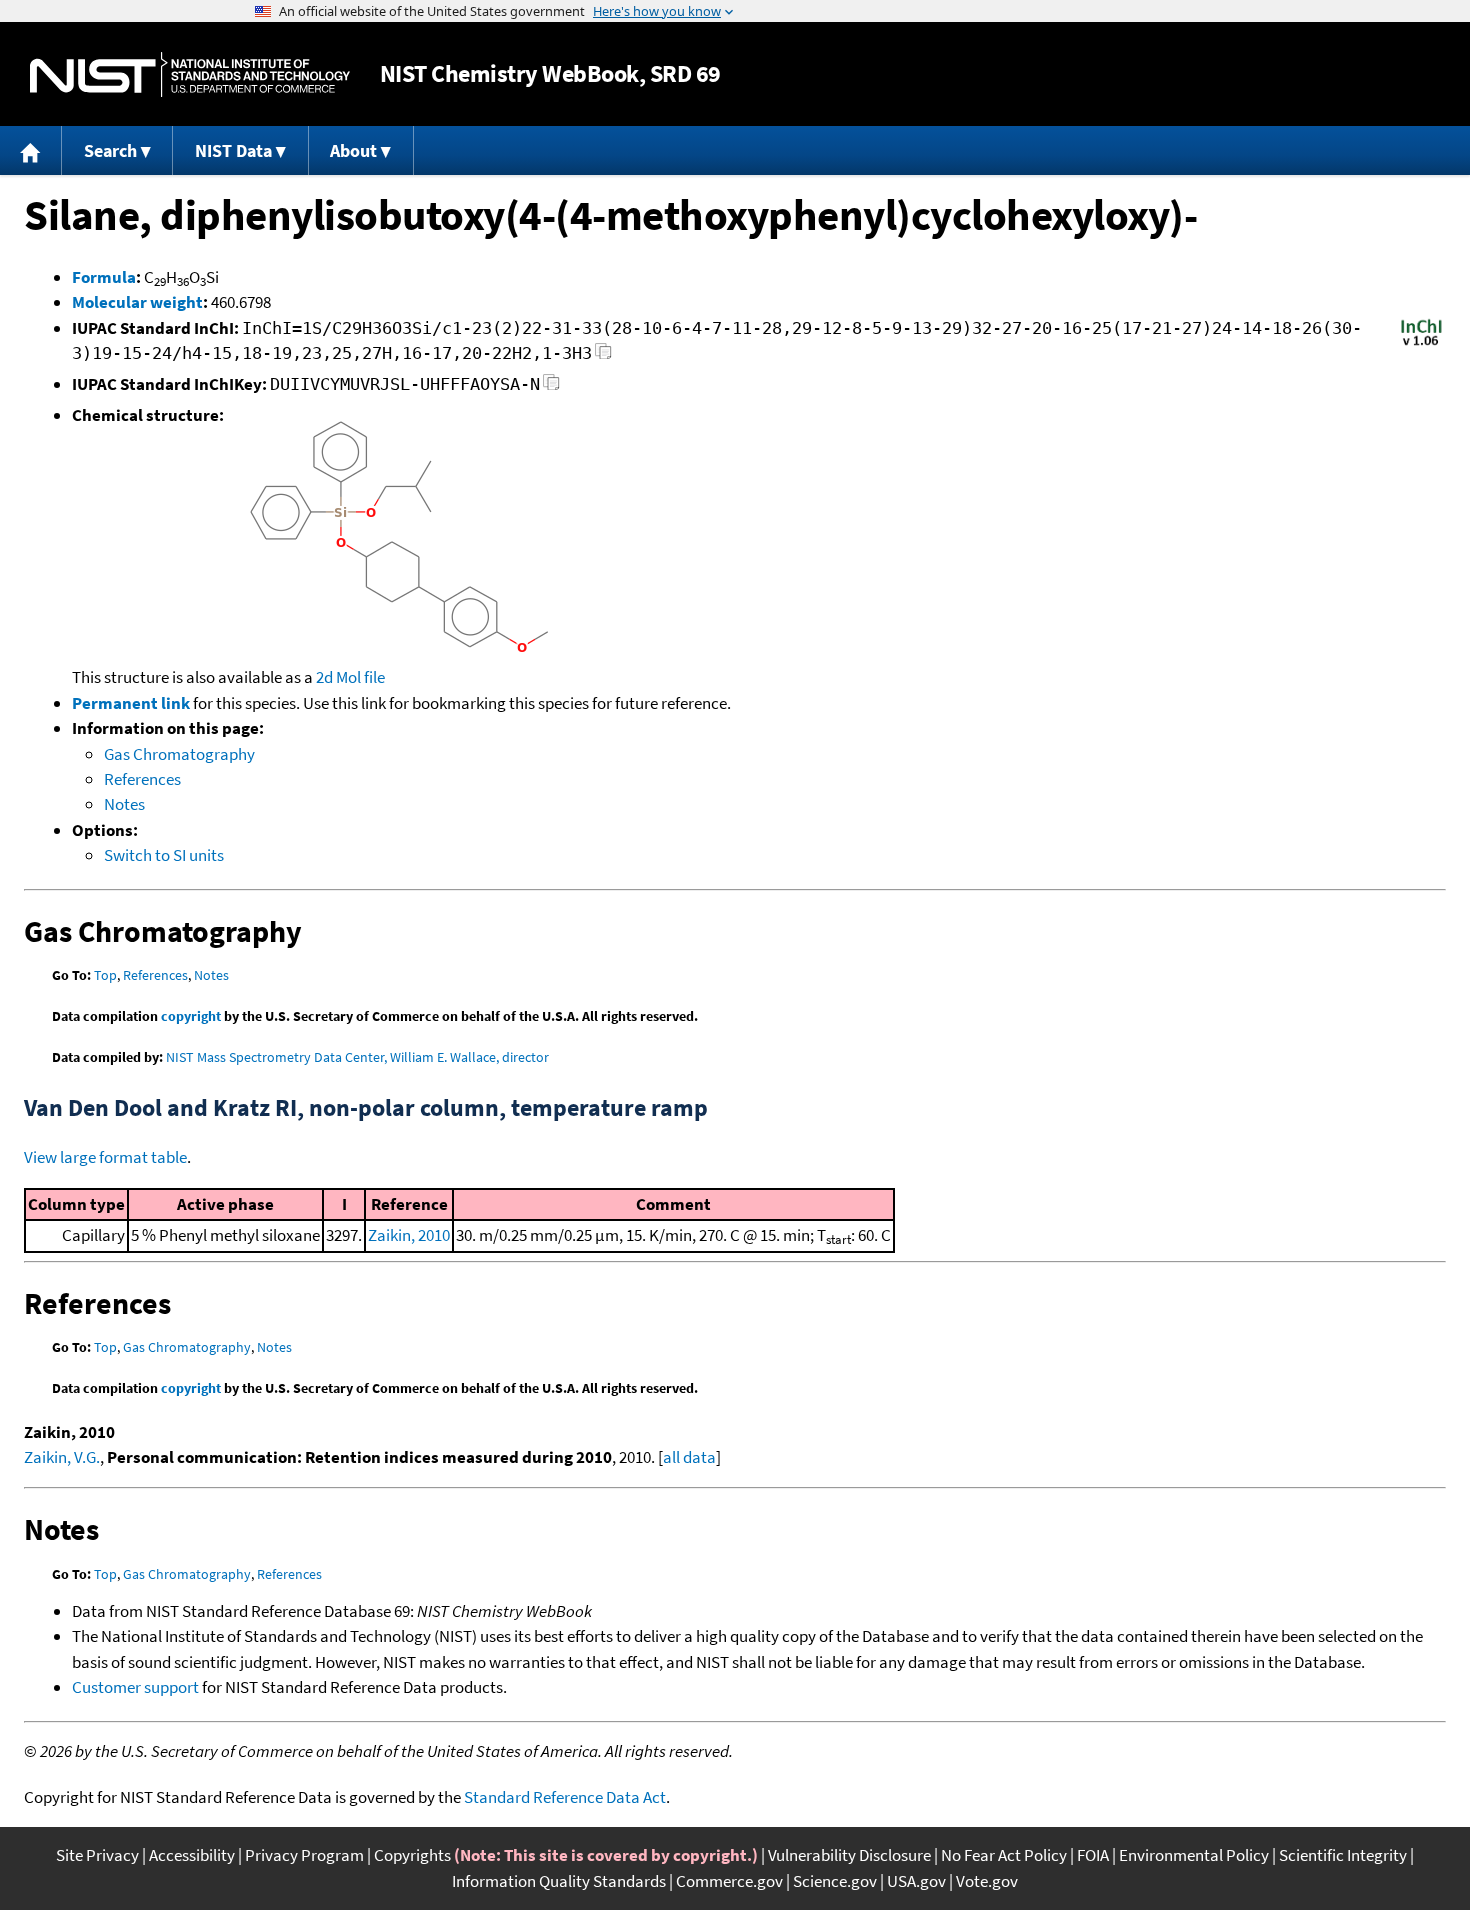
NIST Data (233, 150)
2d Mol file (350, 677)
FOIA (1093, 1855)
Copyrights (412, 1855)
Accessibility (192, 1855)
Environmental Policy (1194, 1855)
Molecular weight (137, 302)
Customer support (135, 1687)
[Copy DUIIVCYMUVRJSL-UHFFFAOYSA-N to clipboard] (551, 387)
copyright (191, 1016)
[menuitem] (31, 150)
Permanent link (131, 703)
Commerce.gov (729, 1881)
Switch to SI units (164, 855)
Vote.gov (987, 1881)
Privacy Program (304, 1855)
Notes (124, 804)
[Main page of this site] (31, 150)
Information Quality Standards (559, 1881)
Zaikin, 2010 (409, 1235)
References (142, 779)
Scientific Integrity (1343, 1855)
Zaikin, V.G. (62, 1457)
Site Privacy (97, 1855)
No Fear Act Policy (1004, 1855)
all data (689, 1457)
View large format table (105, 1157)
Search (110, 150)
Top (105, 975)
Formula (104, 277)
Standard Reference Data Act (565, 1797)
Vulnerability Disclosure (849, 1855)
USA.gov (916, 1881)
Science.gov (835, 1881)
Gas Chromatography (179, 754)
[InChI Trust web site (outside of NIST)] (1421, 344)
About (353, 150)
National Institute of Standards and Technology (190, 74)
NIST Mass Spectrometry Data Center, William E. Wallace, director (357, 1057)
